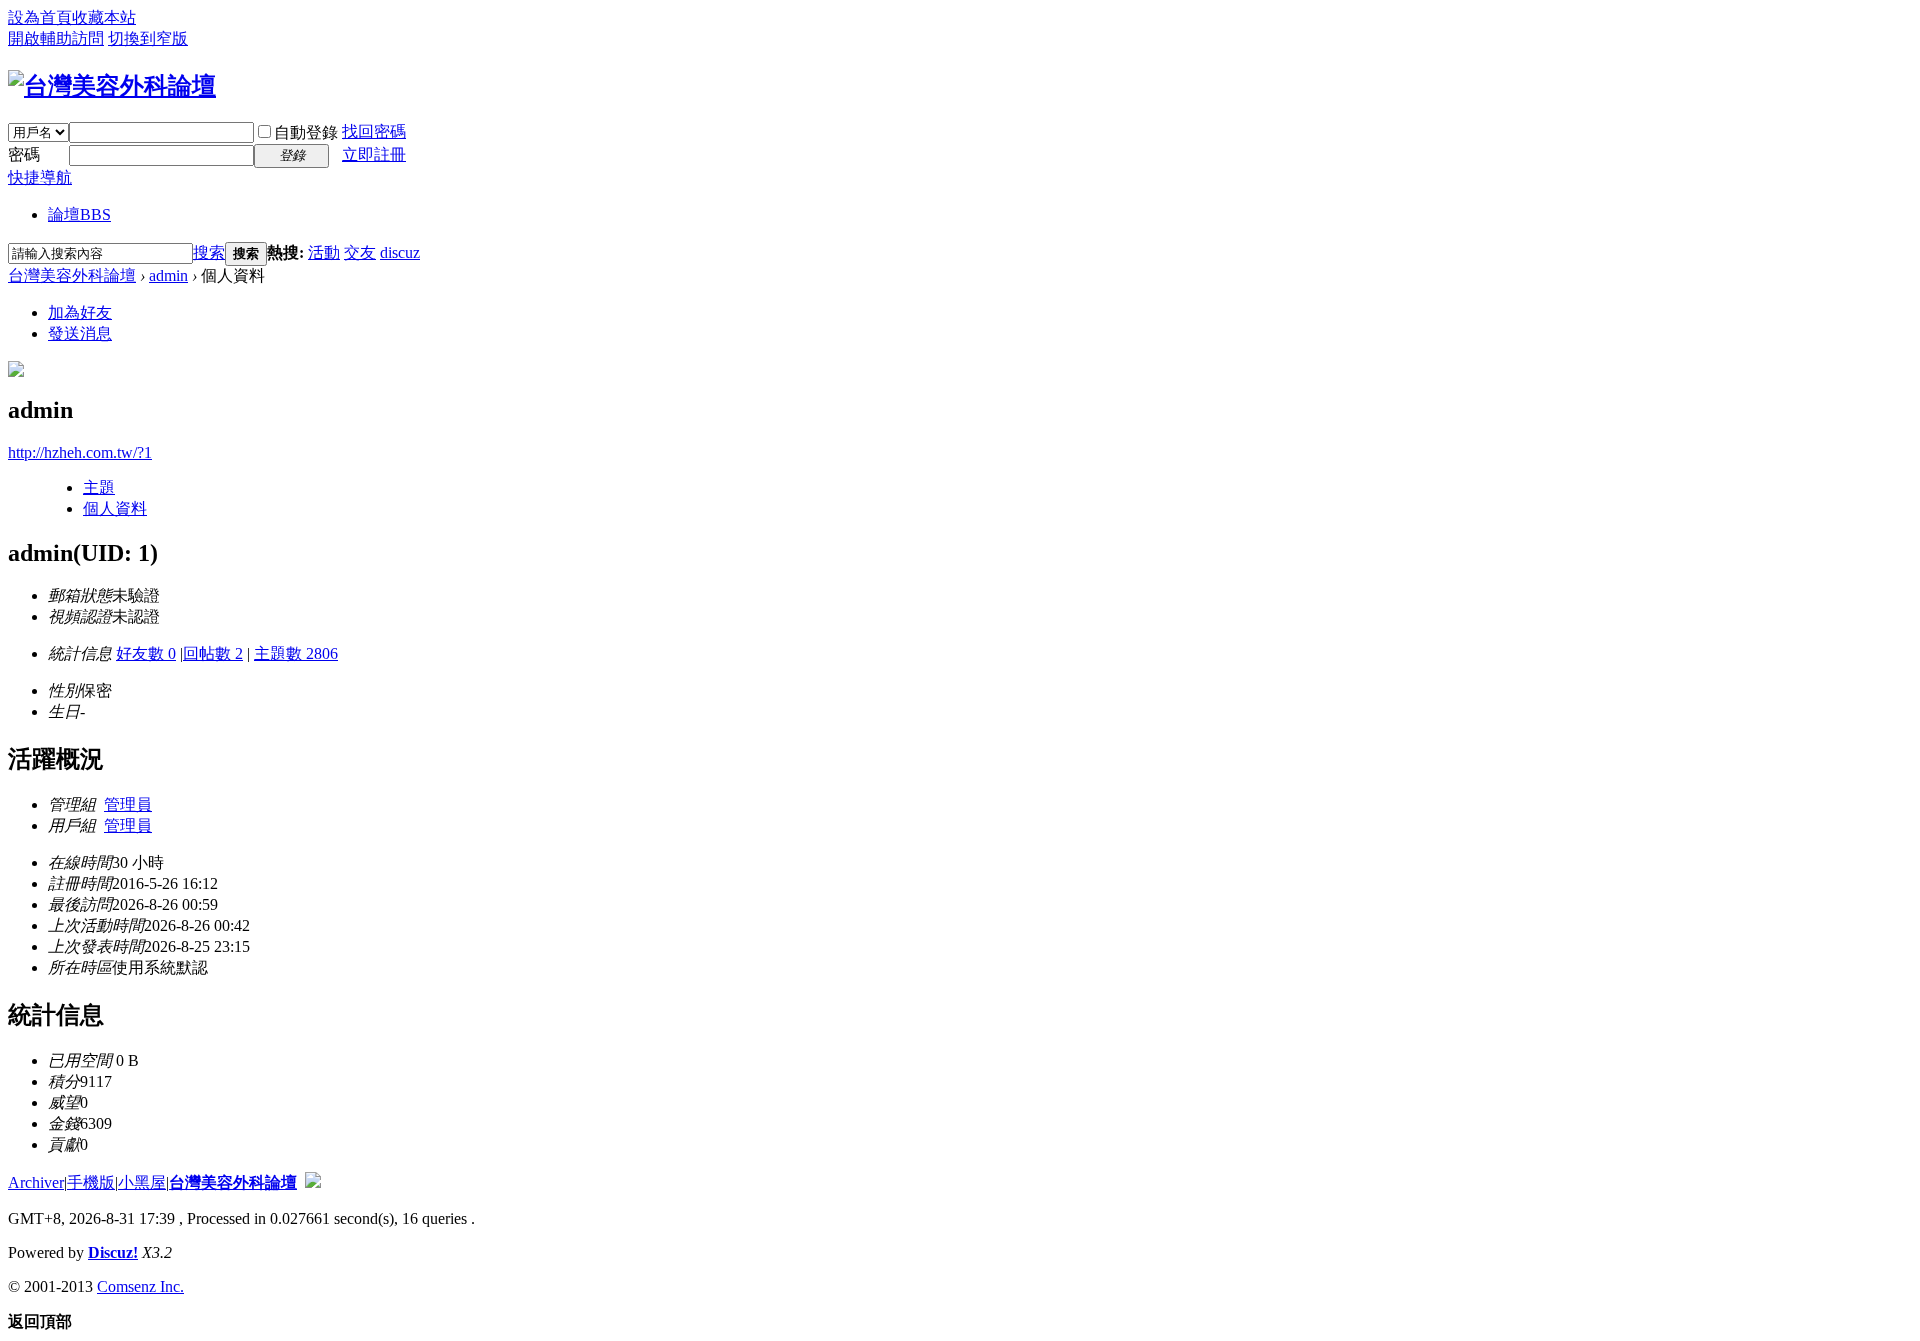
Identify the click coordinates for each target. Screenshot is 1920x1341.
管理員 (128, 804)
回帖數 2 (213, 653)
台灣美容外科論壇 (72, 275)
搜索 (209, 252)
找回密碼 (374, 131)
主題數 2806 (296, 653)
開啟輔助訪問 (56, 38)
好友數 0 (146, 653)
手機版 (91, 1182)
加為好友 (80, 312)
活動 (324, 252)
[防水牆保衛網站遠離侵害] (313, 1182)
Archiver (36, 1182)
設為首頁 (40, 17)
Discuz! (113, 1252)
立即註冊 (374, 154)
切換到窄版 (148, 38)
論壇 (79, 214)
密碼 (24, 154)
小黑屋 (142, 1182)
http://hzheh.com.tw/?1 (80, 452)
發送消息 (80, 333)
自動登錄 (306, 132)
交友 (360, 252)
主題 (99, 487)
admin (168, 275)
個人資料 (115, 508)
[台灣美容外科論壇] (112, 86)
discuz (400, 252)
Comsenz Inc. (140, 1286)
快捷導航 (40, 177)
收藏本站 (104, 17)
